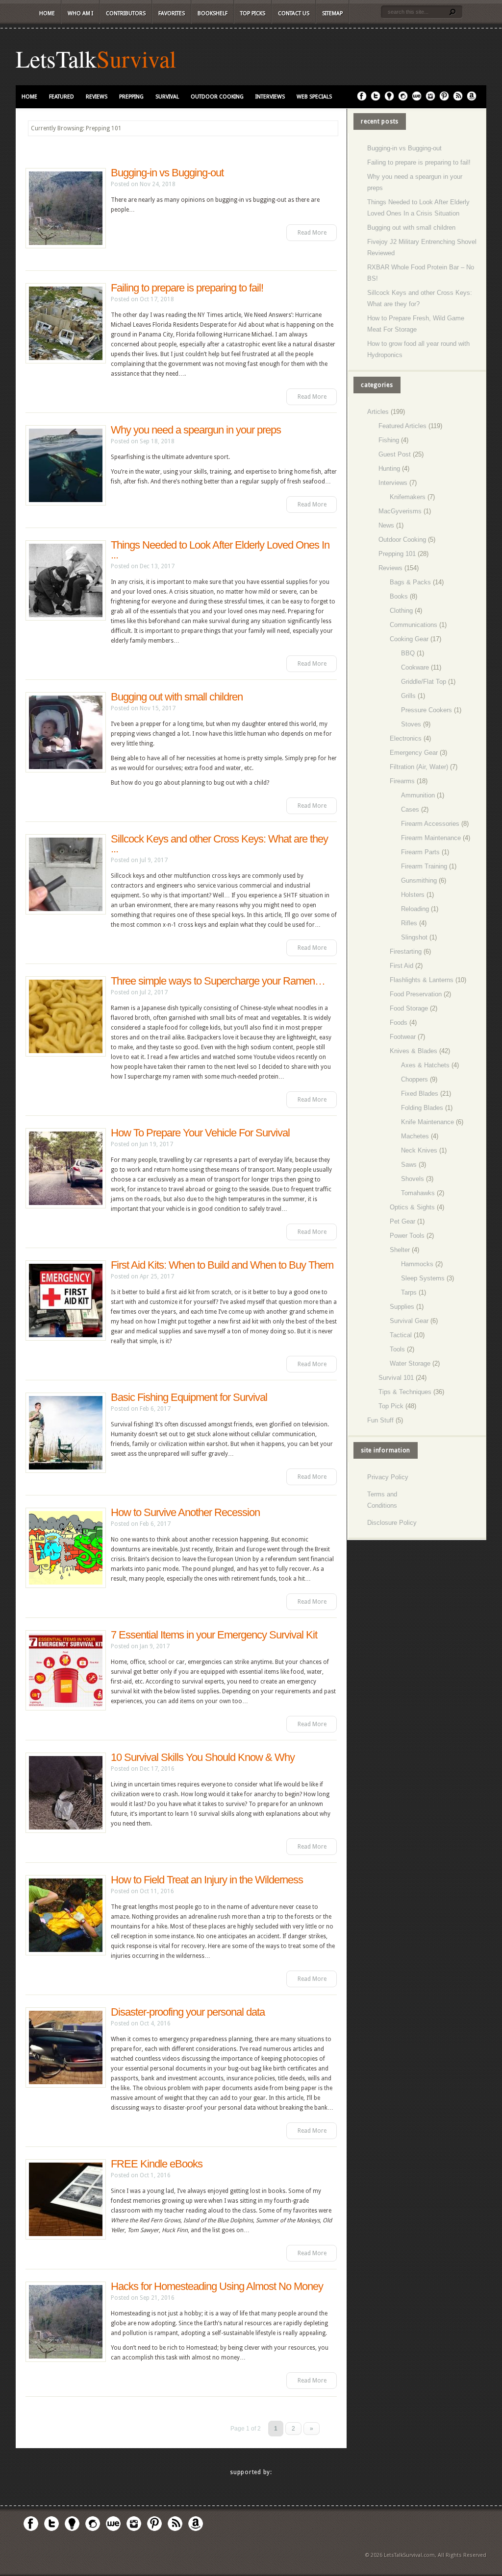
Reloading (415, 909)
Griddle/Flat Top (424, 682)
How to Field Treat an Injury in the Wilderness (207, 1880)
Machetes (415, 1136)
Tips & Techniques (405, 1392)
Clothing (401, 611)
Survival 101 (396, 1378)
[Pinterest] (444, 99)
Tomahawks (418, 1193)
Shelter (400, 1250)
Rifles (409, 923)
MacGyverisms (400, 511)
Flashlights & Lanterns (422, 980)
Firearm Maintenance (431, 838)
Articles (378, 412)
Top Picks (253, 13)
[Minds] (389, 99)
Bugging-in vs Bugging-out (167, 173)
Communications (414, 625)
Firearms (402, 781)
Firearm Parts (420, 852)
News (386, 525)
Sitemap (332, 13)
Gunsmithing (419, 880)
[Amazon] (472, 99)
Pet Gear (402, 1221)
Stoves (411, 724)
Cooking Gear (409, 639)
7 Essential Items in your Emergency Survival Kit (214, 1635)
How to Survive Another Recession (185, 1512)
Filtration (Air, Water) (419, 767)
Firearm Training (424, 866)
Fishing (389, 440)
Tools (397, 1349)
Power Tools (407, 1236)
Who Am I (80, 13)
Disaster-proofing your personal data (188, 2012)
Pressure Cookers (427, 710)
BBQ (408, 653)
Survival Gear (409, 1321)
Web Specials (314, 97)
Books (399, 596)
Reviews (97, 97)
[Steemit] (403, 99)
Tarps (409, 1292)
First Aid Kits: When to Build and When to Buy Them (222, 1265)
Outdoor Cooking (217, 97)
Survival (136, 58)
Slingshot (414, 937)
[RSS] (458, 99)
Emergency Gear (414, 753)
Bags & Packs (410, 582)
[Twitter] (376, 99)
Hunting (389, 469)
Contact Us (294, 13)
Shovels (413, 1179)
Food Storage (409, 1008)
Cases (410, 809)
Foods (399, 1023)
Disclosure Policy (392, 1523)
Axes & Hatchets (425, 1065)
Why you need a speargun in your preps (196, 430)
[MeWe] (417, 99)
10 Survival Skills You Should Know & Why (203, 1757)
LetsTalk (56, 58)
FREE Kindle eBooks (157, 2164)
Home (47, 13)
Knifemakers (408, 497)
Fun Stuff (380, 1420)
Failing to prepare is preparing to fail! (187, 288)
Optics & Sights (412, 1207)
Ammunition (418, 795)
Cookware (415, 667)
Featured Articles (402, 426)
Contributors (126, 13)
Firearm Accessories (430, 824)
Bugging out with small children (177, 697)
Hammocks (417, 1264)
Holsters (413, 895)
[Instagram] (430, 99)
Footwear (403, 1037)
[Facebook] (362, 99)
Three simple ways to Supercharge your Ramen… (218, 981)
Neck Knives (419, 1150)
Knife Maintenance (427, 1122)
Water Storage (410, 1363)
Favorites (172, 13)
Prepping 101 (397, 554)
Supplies (402, 1307)
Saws (409, 1165)
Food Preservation (416, 994)
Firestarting (406, 951)
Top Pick (391, 1406)
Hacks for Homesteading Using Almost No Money (217, 2286)
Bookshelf (213, 13)
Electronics (406, 738)
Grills (408, 696)
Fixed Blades (420, 1094)
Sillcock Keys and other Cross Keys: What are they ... (219, 844)
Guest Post (395, 454)
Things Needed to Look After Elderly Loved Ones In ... (220, 550)
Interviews (270, 97)
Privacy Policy (388, 1477)
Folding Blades (422, 1108)
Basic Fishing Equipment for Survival (189, 1397)
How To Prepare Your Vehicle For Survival (200, 1133)
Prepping (131, 97)
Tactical (401, 1335)
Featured (62, 97)
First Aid (402, 966)
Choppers (414, 1079)
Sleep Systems (423, 1278)
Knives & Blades (414, 1051)
